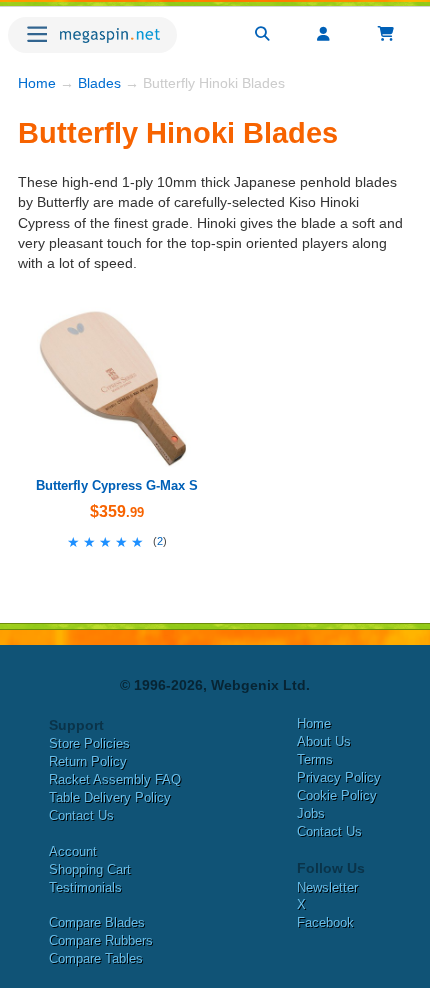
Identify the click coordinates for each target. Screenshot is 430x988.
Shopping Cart (90, 869)
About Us (324, 741)
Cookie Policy (337, 795)
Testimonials (85, 887)
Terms (315, 759)
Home (37, 83)
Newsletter (327, 887)
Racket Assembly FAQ (115, 779)
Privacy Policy (339, 777)
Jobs (311, 813)
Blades (99, 83)
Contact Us (81, 815)
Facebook (325, 922)
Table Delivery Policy (110, 797)
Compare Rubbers (101, 940)
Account (73, 851)
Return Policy (88, 761)
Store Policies (89, 743)
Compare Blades (97, 922)
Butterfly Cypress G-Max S (117, 485)
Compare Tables (96, 958)
